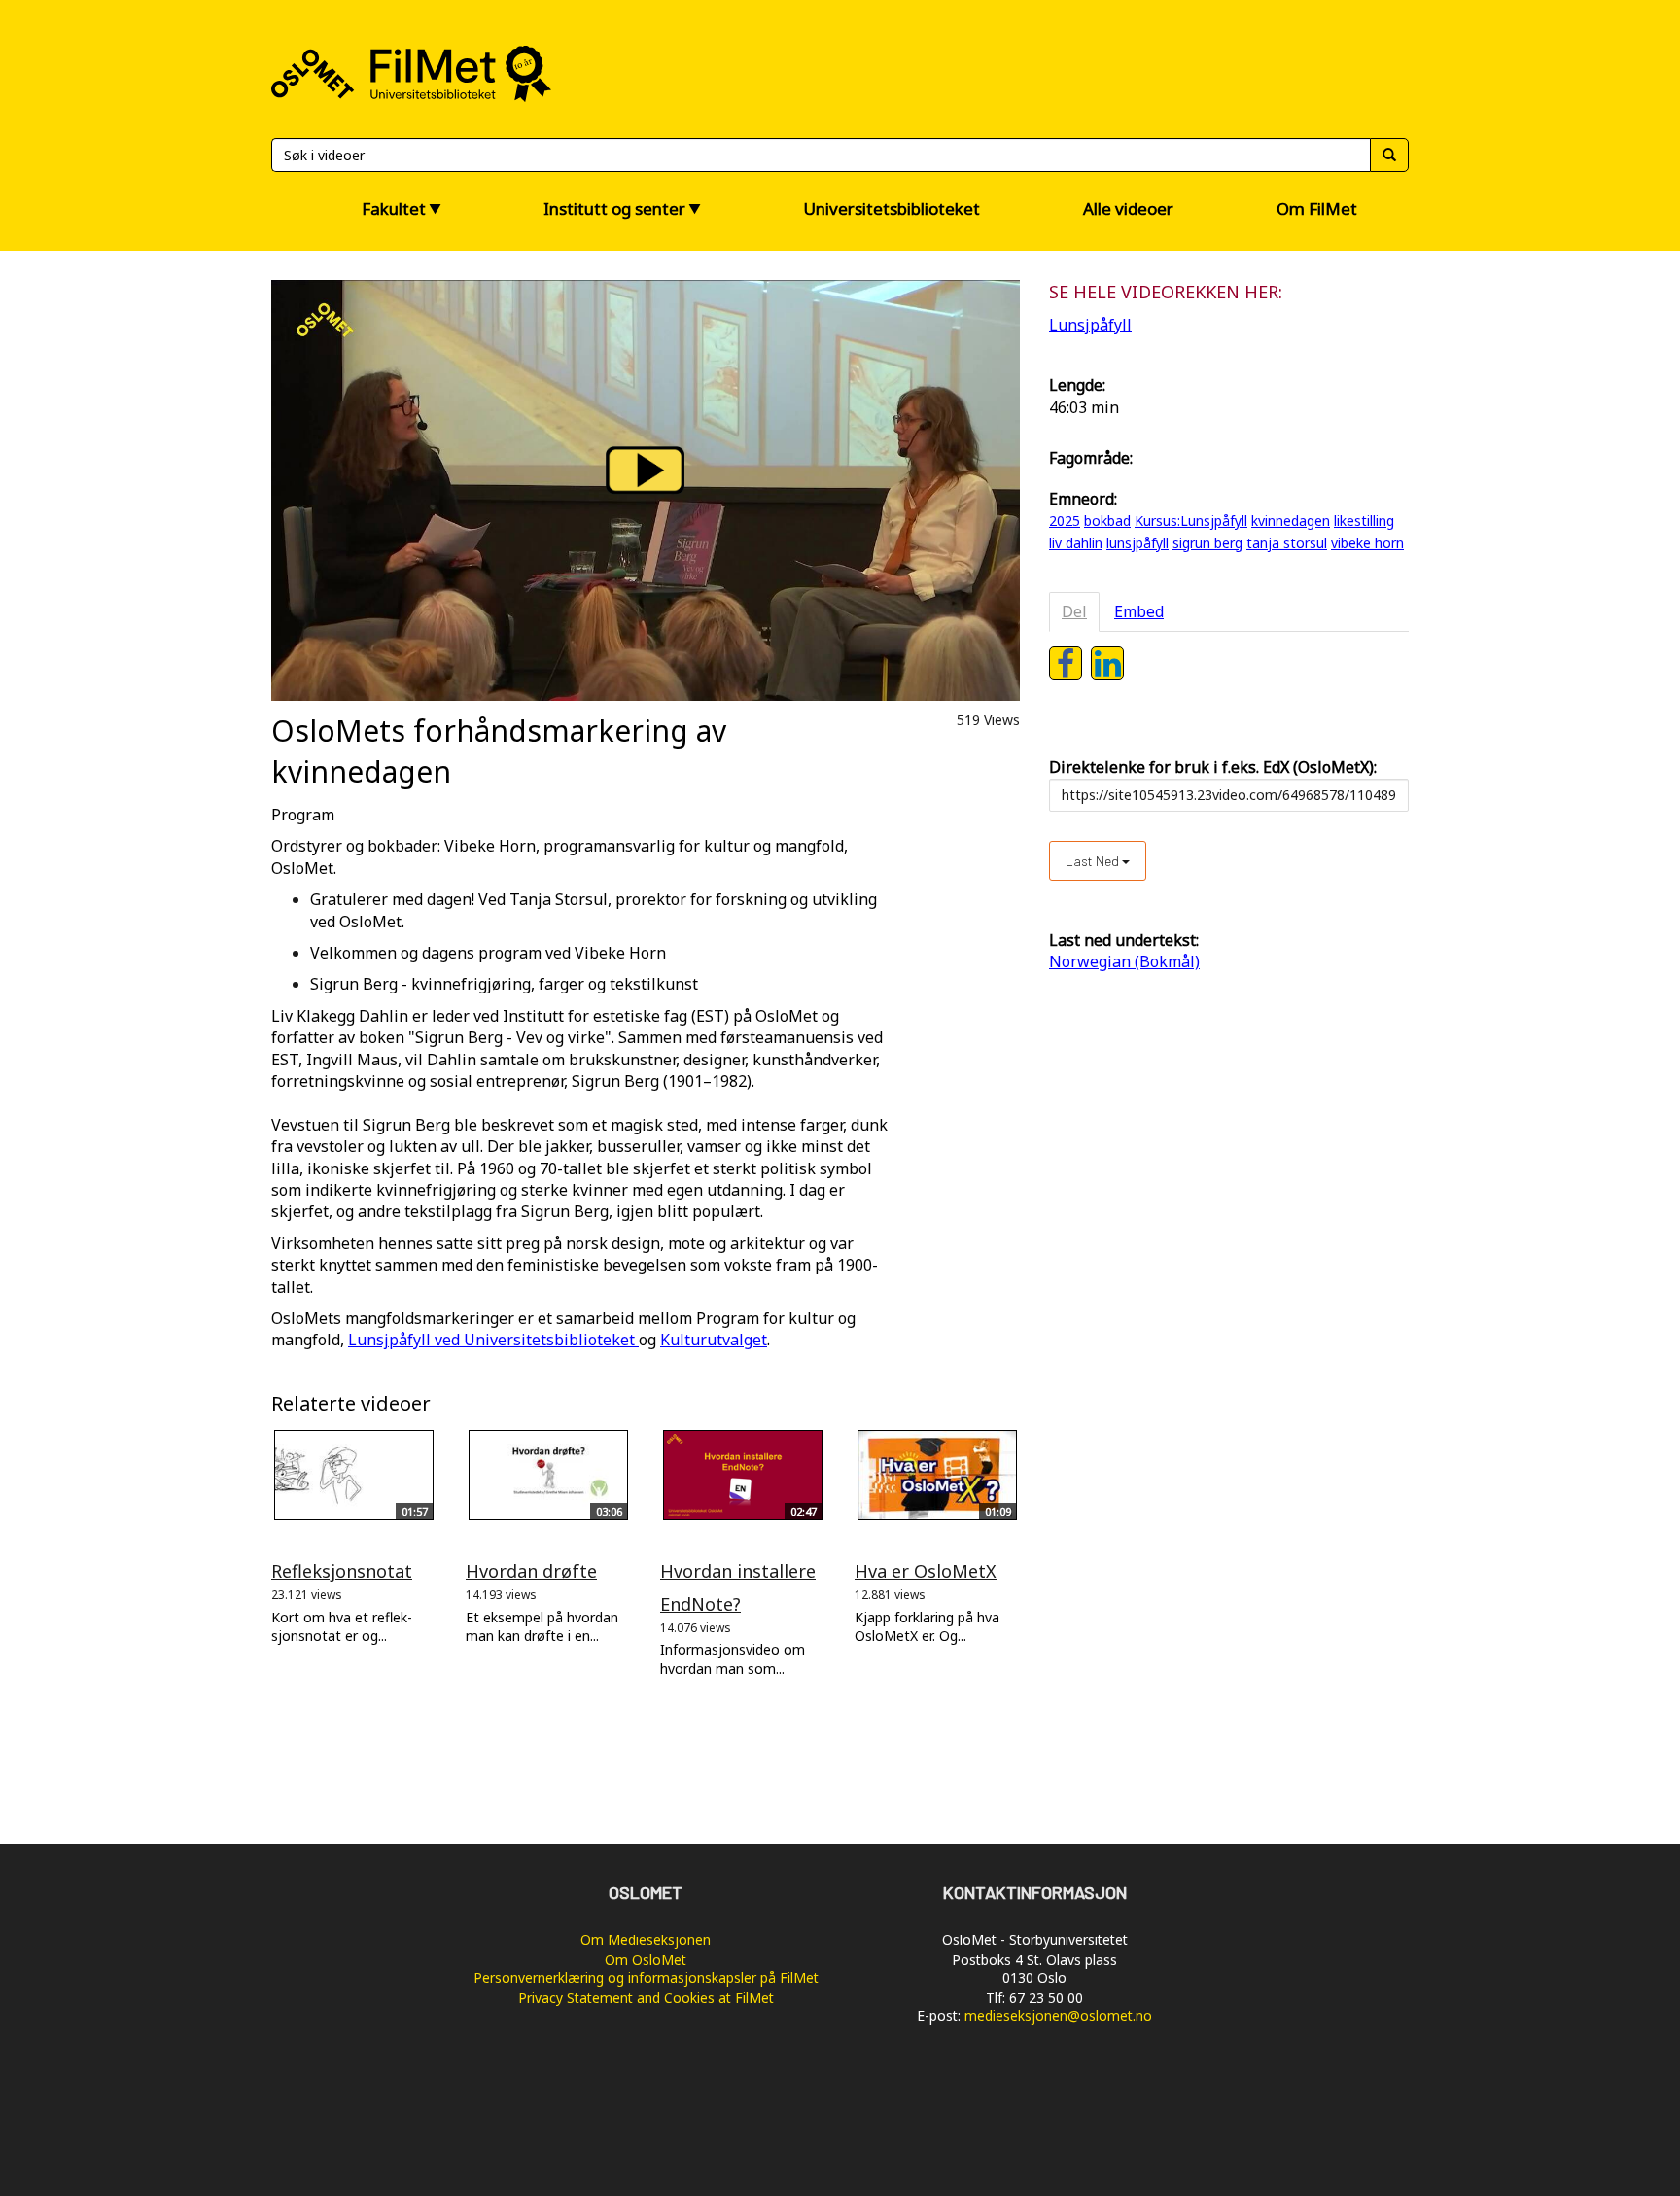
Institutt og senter (614, 209)
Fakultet (394, 209)
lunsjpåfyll (1137, 543)
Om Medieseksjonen (646, 1940)
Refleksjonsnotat (342, 1571)
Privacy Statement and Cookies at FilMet (646, 1997)
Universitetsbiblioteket (892, 209)
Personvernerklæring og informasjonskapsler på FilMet (646, 1978)
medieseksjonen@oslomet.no (1058, 2016)
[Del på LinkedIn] (1107, 663)
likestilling (1364, 521)
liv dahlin (1076, 543)
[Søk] (1389, 155)
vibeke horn (1367, 543)
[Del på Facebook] (1066, 663)
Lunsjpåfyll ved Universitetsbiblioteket (491, 1340)
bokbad (1107, 521)
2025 (1065, 521)
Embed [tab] (1139, 611)
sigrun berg (1207, 543)
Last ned (1094, 861)
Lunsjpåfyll (1090, 325)
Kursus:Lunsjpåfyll (1191, 521)
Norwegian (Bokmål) (1124, 961)
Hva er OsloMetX (926, 1571)
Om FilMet (1317, 209)
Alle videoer (1128, 209)
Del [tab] (1074, 611)
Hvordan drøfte (531, 1571)
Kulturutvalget (714, 1340)
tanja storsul (1287, 543)
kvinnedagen (1291, 521)
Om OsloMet (646, 1959)
